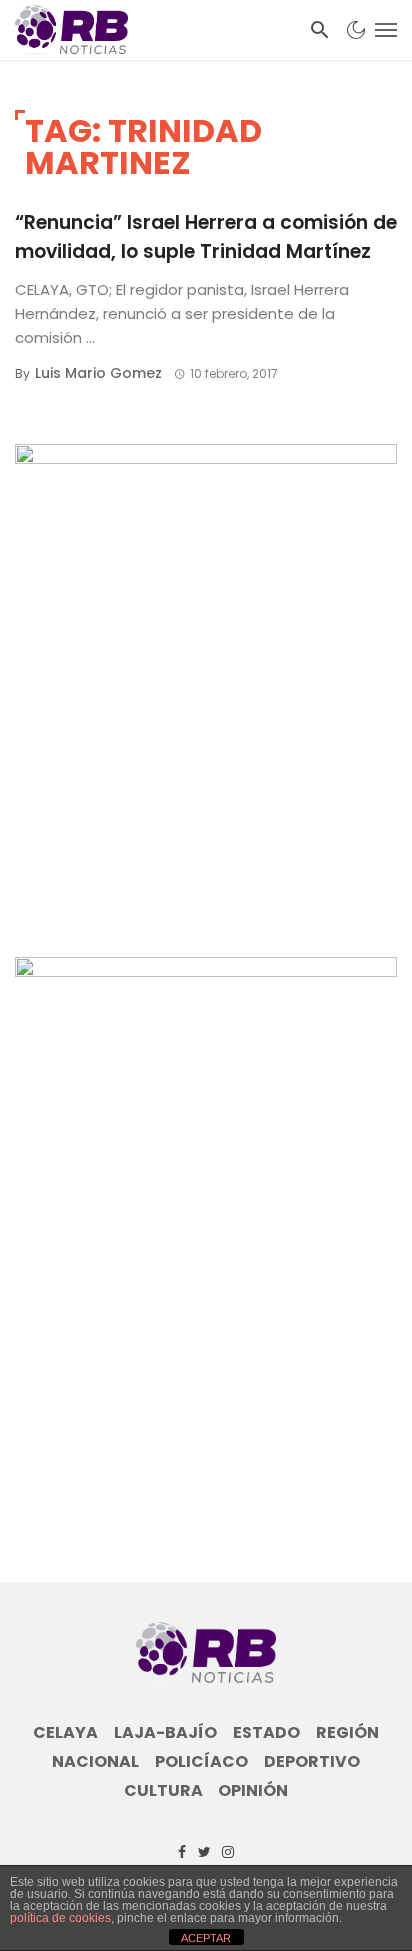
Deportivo (312, 1762)
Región (347, 1733)
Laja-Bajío (165, 1733)
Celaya (65, 1733)
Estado (266, 1733)
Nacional (95, 1762)
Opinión (253, 1791)
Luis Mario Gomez (98, 373)
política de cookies (60, 1918)
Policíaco (201, 1762)
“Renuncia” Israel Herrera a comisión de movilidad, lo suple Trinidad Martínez (206, 237)
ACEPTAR (206, 1938)
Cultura (163, 1791)
